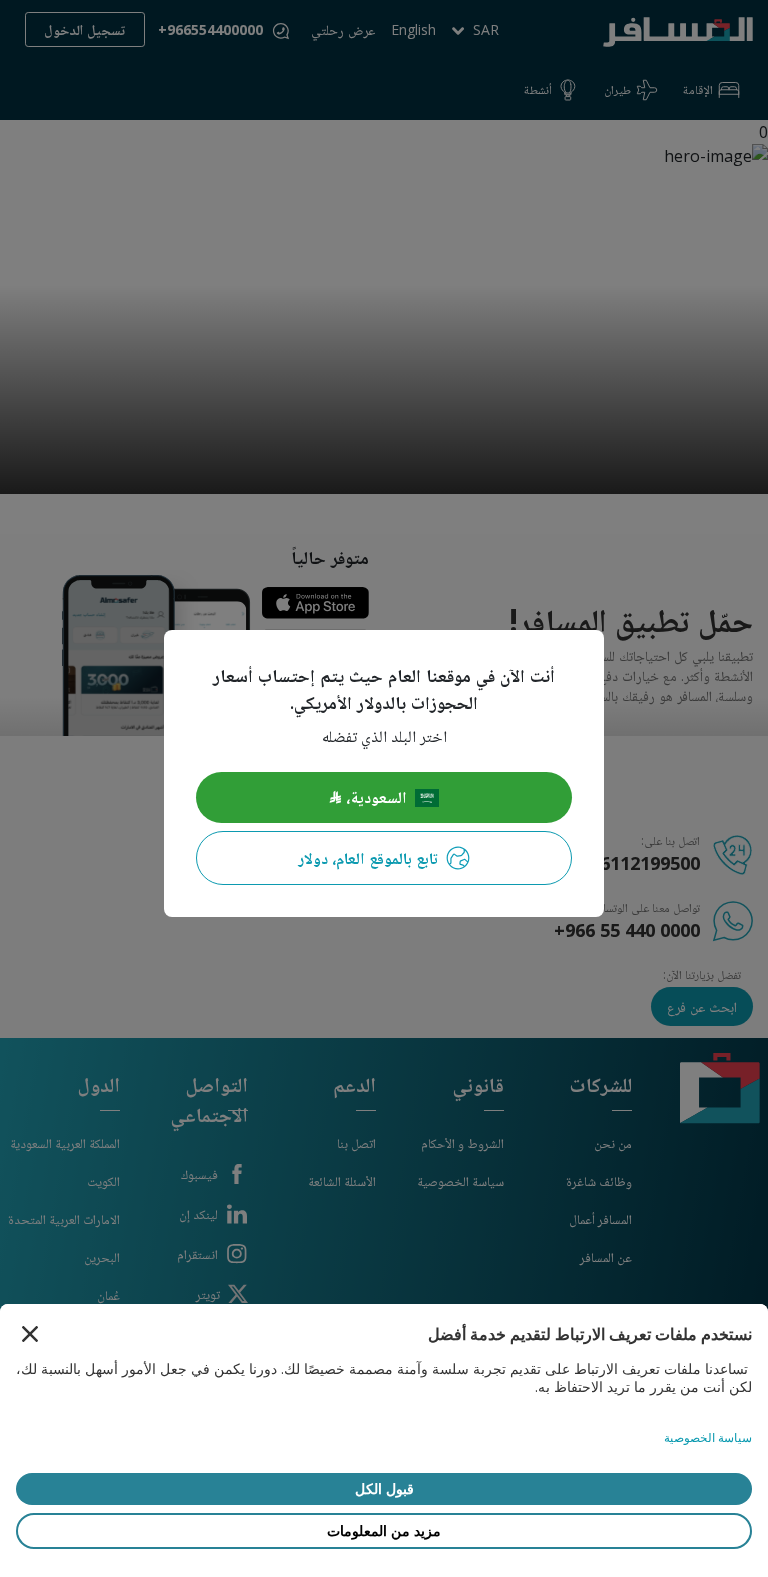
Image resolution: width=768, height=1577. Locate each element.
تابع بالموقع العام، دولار (368, 858)
